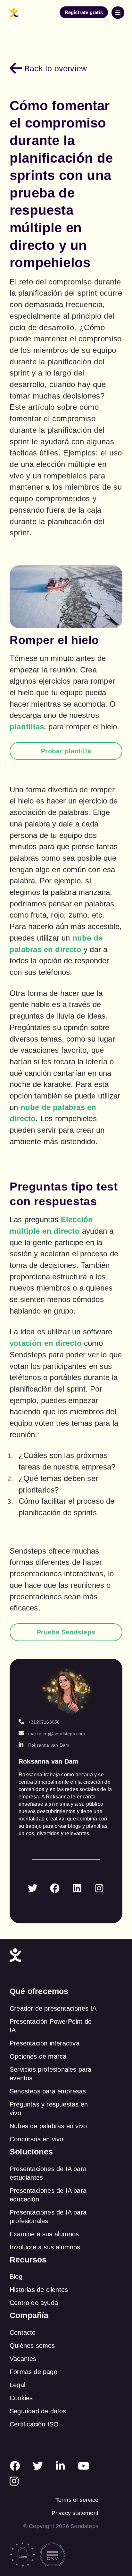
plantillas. (28, 727)
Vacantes (23, 2359)
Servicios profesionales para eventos (51, 2074)
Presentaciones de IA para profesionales (48, 2217)
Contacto (23, 2332)
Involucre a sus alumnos (45, 2247)
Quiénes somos (32, 2346)
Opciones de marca (38, 2056)
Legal (17, 2385)
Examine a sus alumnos (44, 2234)
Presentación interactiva (45, 2043)
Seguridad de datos (38, 2411)
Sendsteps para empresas (48, 2091)
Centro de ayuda (34, 2303)
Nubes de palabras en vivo (48, 2126)
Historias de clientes (39, 2290)
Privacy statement (75, 2513)
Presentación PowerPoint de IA (51, 2026)
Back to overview (56, 68)
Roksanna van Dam (49, 1745)
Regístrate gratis (84, 12)
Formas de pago (33, 2372)
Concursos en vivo (36, 2139)
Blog (16, 2277)
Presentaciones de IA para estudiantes (48, 2173)
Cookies (21, 2398)
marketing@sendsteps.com (57, 1734)
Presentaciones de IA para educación (48, 2195)
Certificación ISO (34, 2424)
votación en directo (46, 1343)
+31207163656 (44, 1722)
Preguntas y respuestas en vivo (49, 2109)
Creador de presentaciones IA (53, 2008)
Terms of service (77, 2500)
